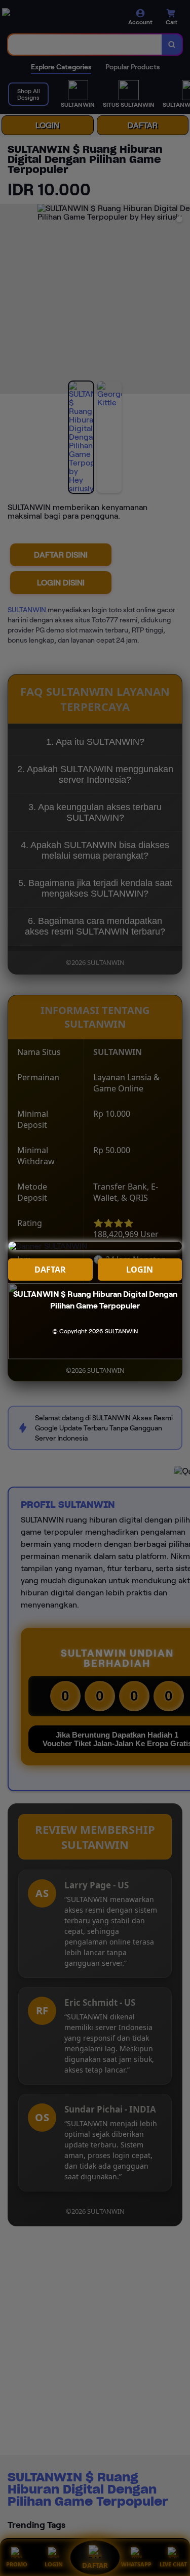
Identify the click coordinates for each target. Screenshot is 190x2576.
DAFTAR (50, 1270)
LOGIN (140, 1270)
